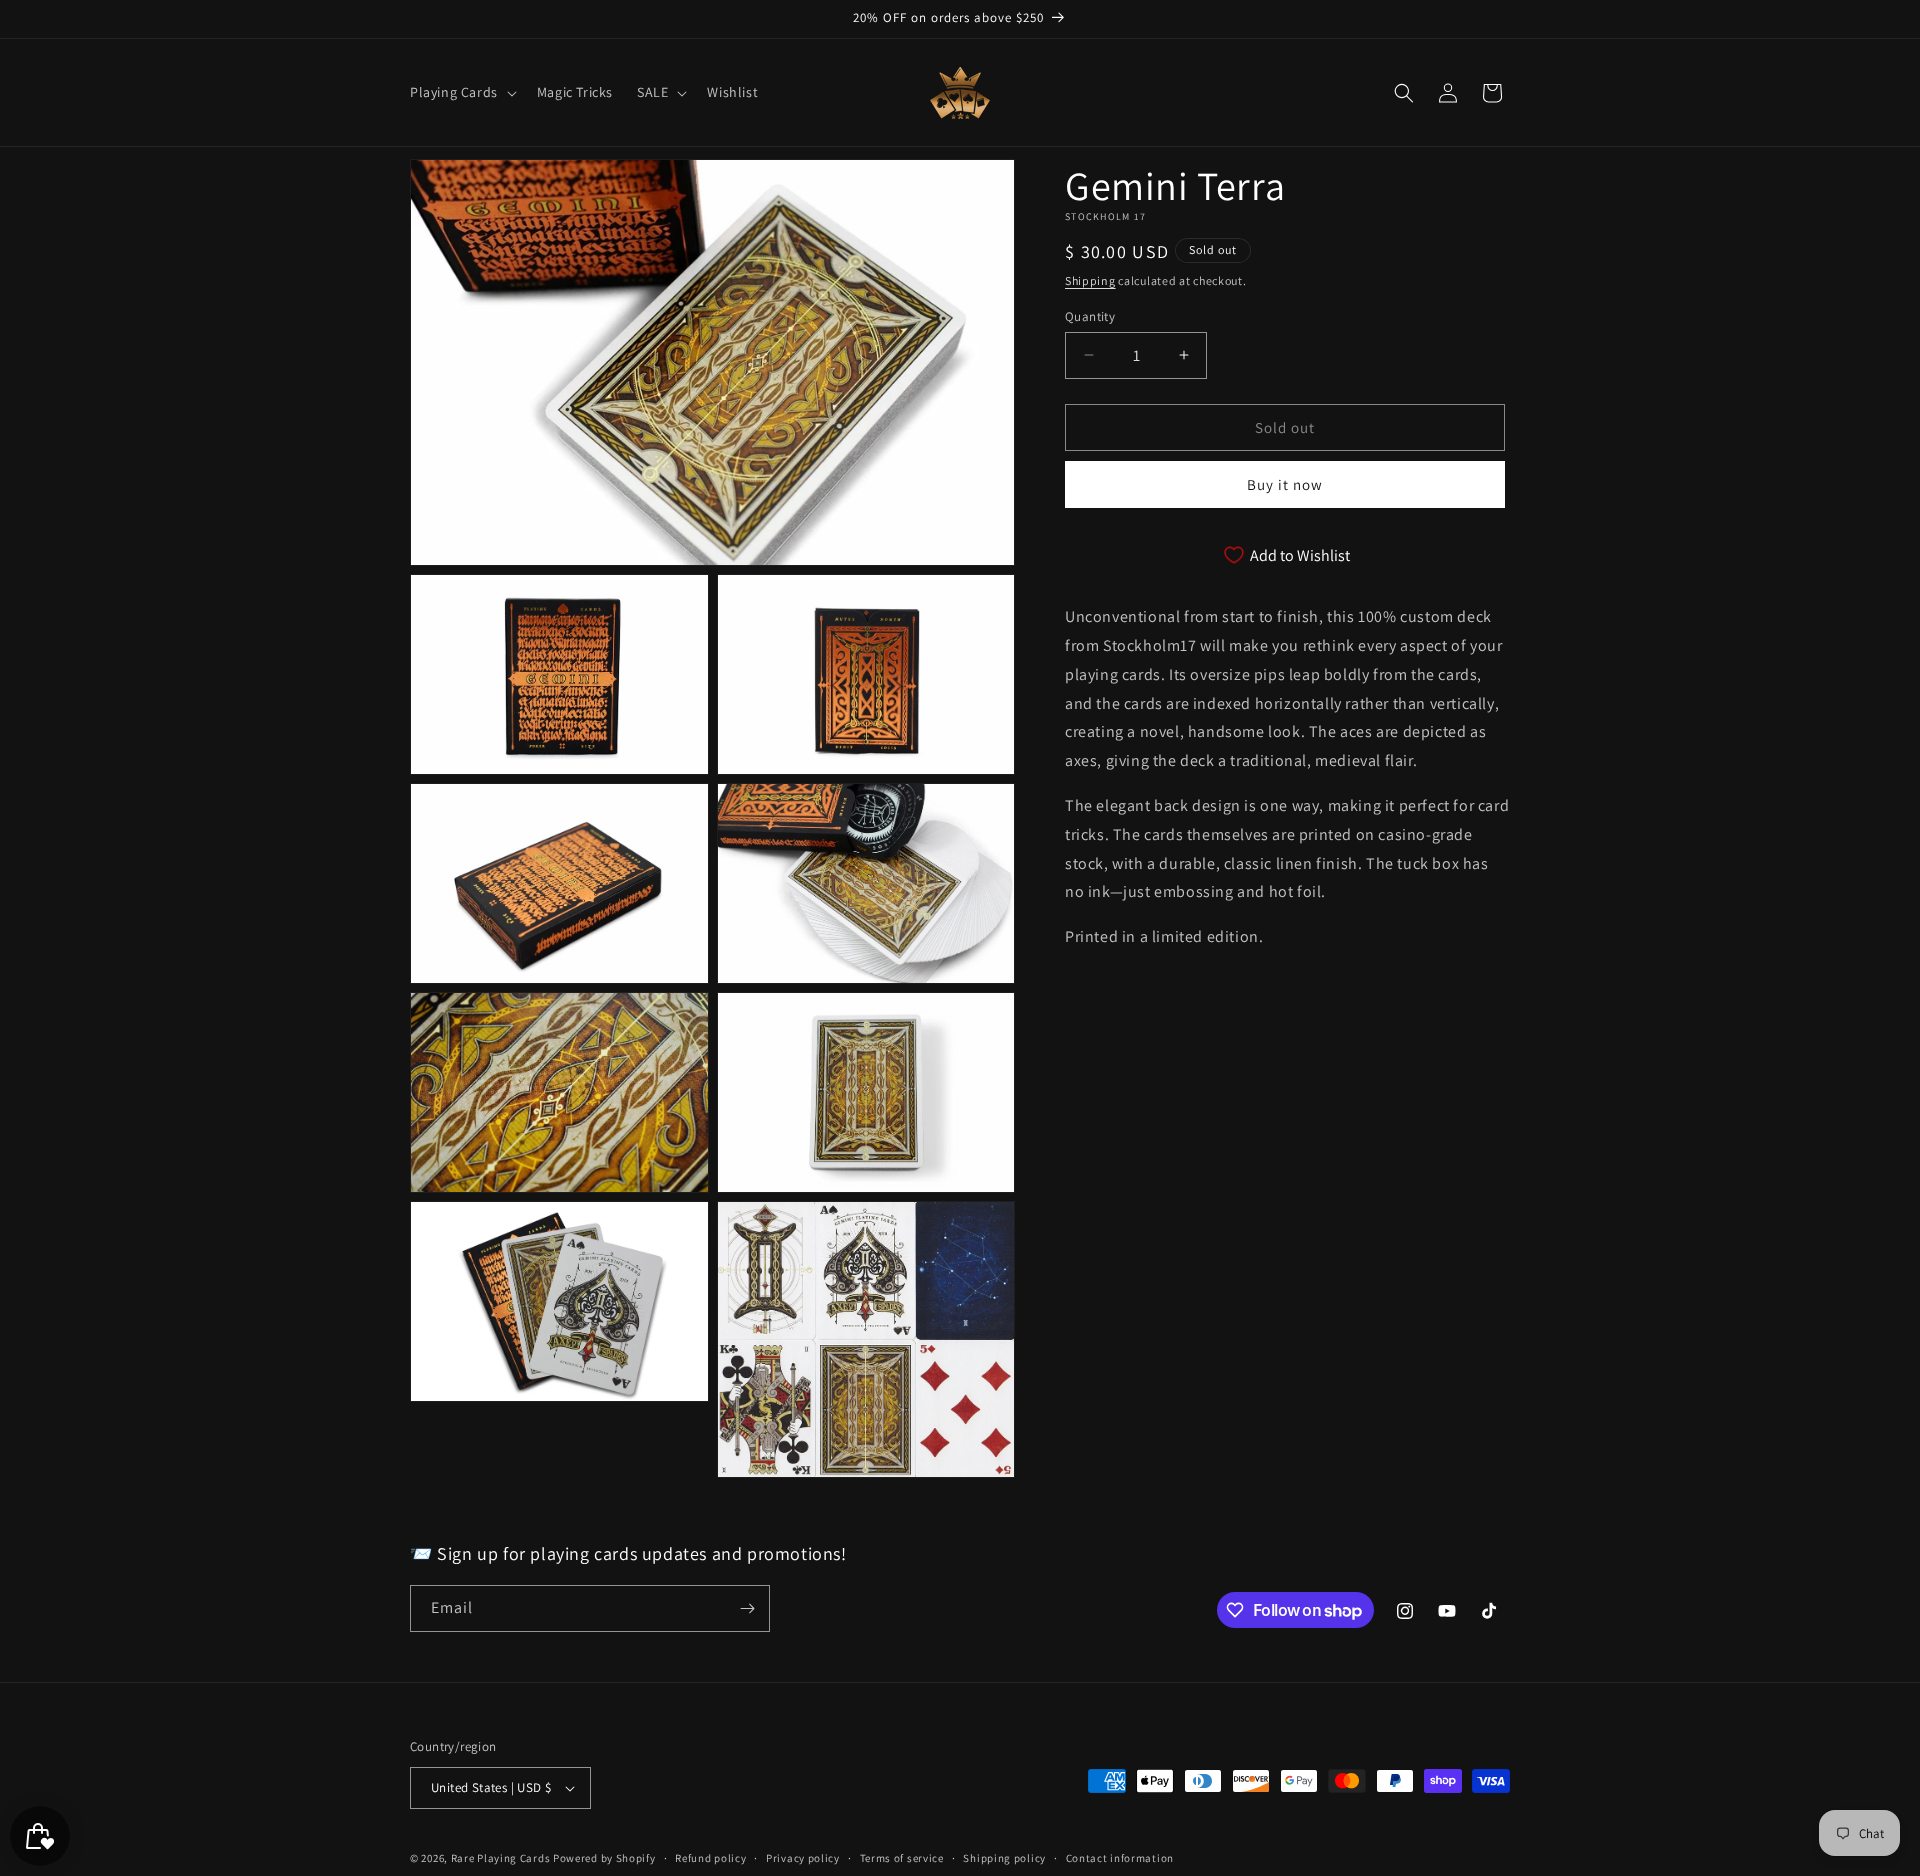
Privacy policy (803, 1858)
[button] (461, 92)
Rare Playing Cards (501, 1858)
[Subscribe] (747, 1608)
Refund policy (710, 1858)
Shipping (1090, 280)
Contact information (1120, 1858)
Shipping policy (1004, 1858)
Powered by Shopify (604, 1858)
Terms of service (902, 1858)
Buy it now (1285, 484)
